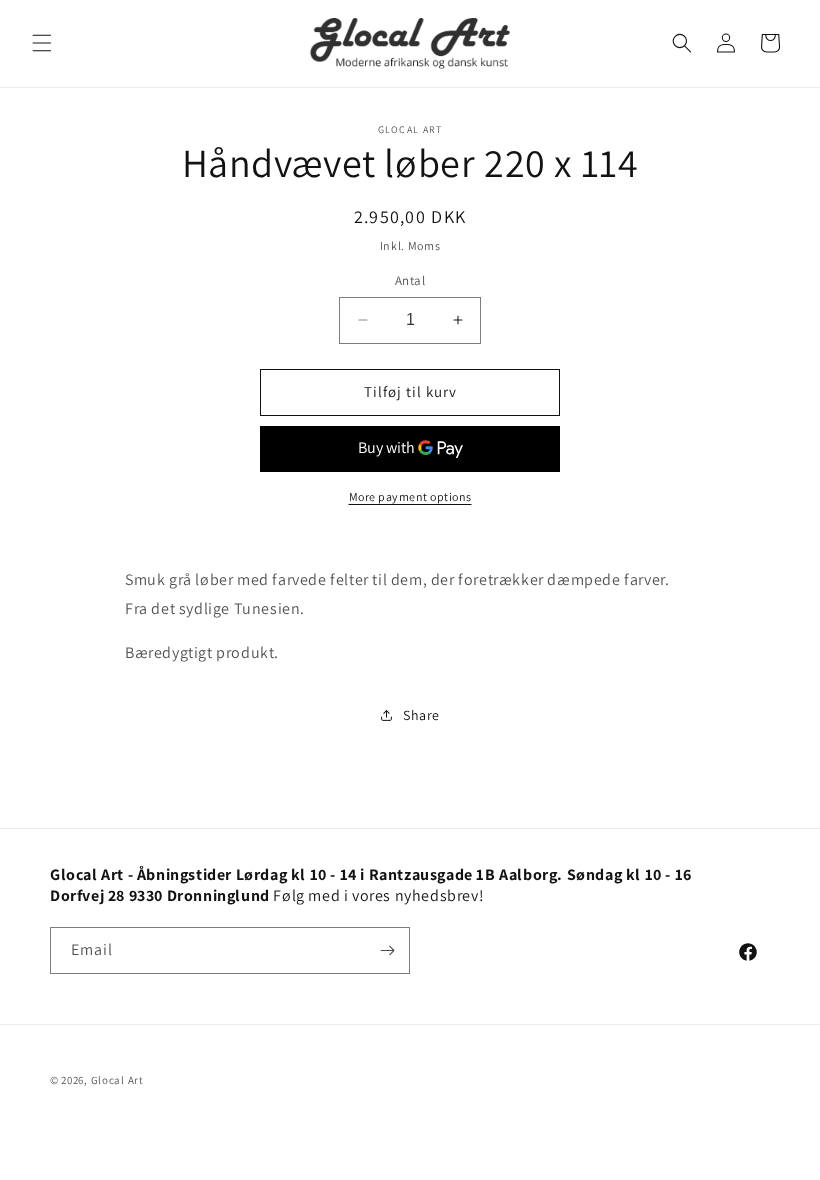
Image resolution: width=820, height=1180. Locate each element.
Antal (410, 280)
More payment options (410, 496)
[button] (42, 43)
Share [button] (421, 715)
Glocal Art (117, 1080)
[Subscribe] (387, 950)
